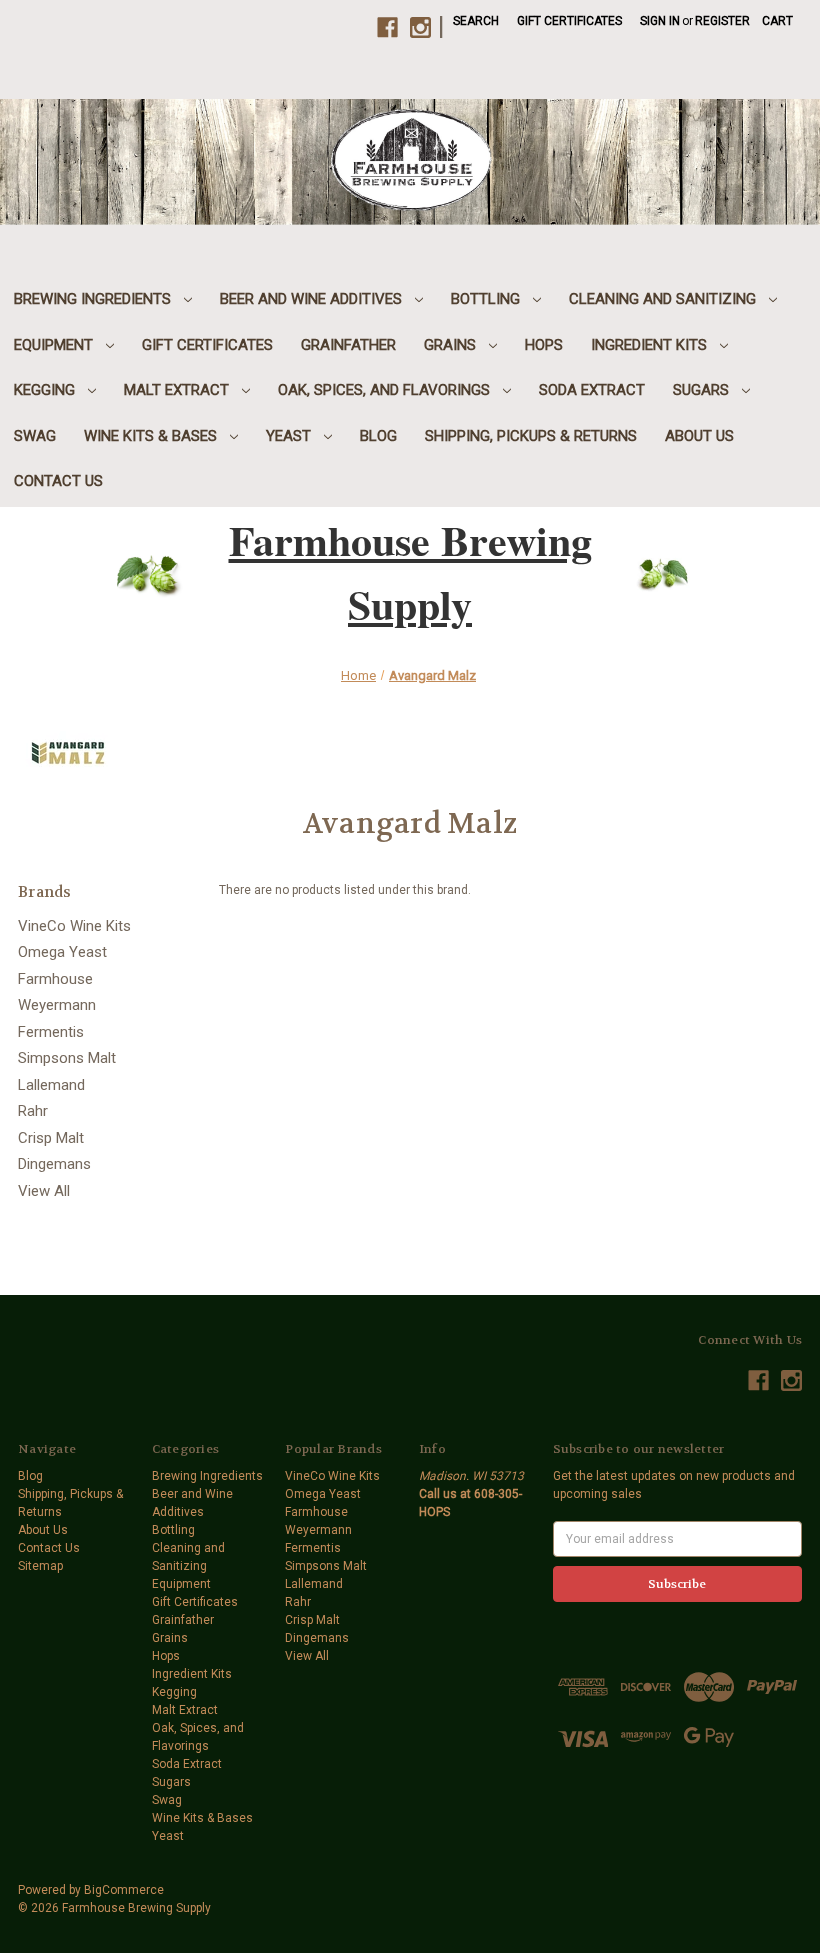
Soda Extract (592, 390)
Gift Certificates (569, 21)
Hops (544, 345)
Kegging (46, 390)
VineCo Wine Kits (74, 926)
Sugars (703, 390)
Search (476, 21)
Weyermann (57, 1005)
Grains (452, 345)
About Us (699, 436)
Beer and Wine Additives (313, 299)
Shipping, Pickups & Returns (531, 436)
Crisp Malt (51, 1138)
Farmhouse (55, 979)
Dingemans (54, 1164)
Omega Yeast (62, 952)
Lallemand (51, 1085)
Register (722, 21)
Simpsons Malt (67, 1058)
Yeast (290, 436)
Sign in (660, 21)
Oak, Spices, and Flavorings (386, 390)
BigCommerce (124, 1890)
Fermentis (51, 1032)
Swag (35, 436)
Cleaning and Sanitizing (664, 299)
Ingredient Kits (651, 345)
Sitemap (40, 1566)
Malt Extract (178, 390)
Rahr (33, 1111)
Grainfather (348, 345)
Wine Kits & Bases (152, 436)
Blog (378, 436)
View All (44, 1191)
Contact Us (58, 481)
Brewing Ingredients (94, 299)
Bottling (487, 299)
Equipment (55, 345)
